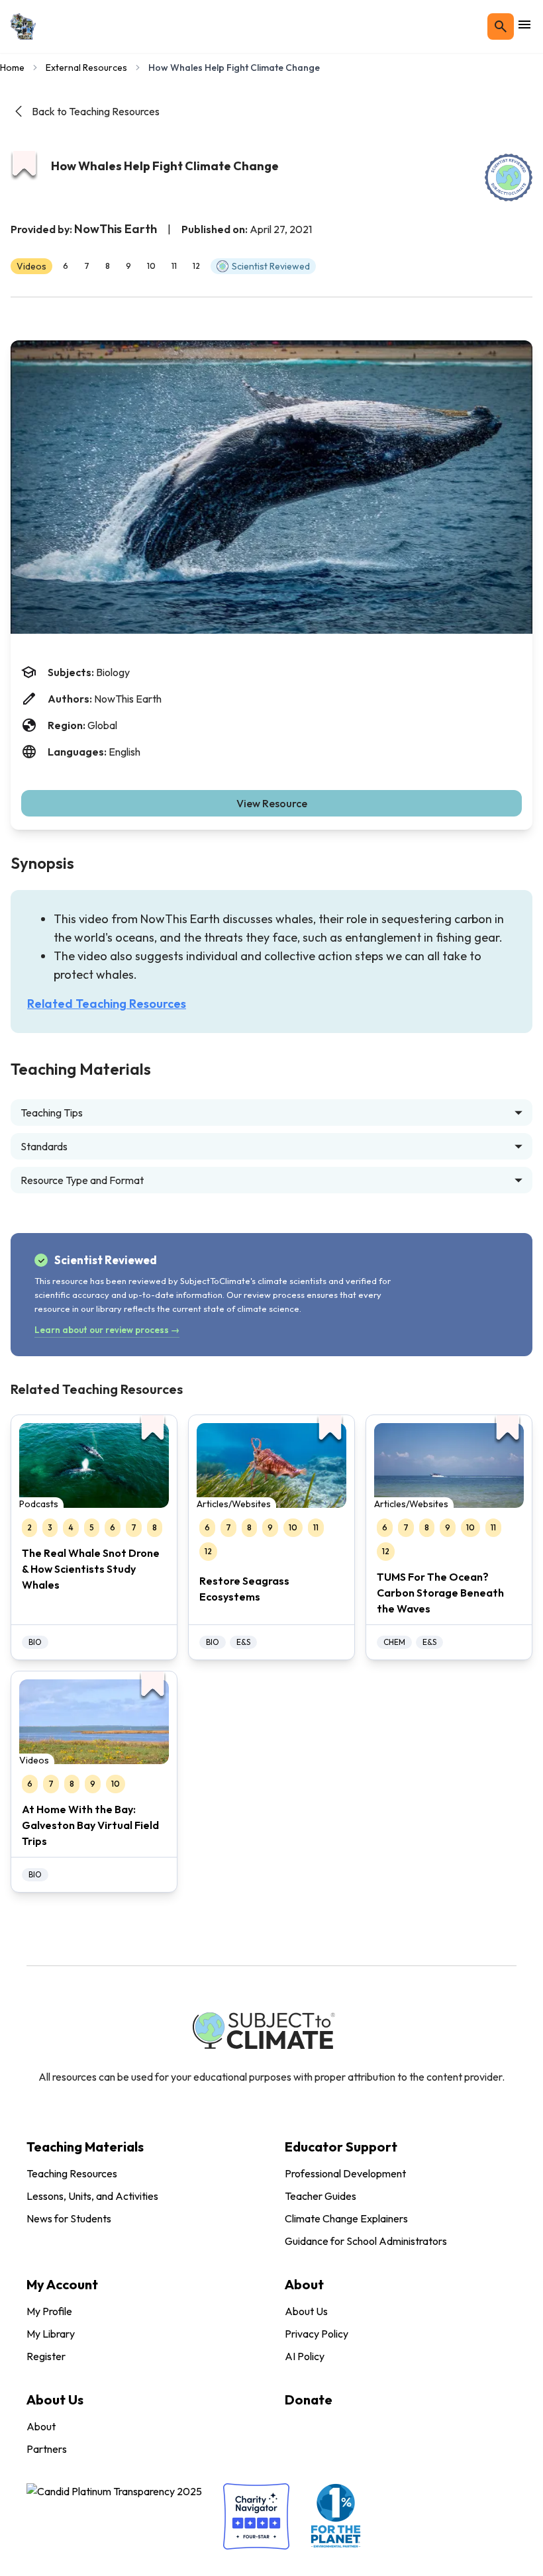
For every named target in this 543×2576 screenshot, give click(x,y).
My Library (51, 2334)
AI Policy (305, 2356)
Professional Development (345, 2173)
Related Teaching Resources (107, 1004)
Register (46, 2356)
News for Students (69, 2218)
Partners (47, 2449)
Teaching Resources (72, 2173)
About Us (306, 2311)
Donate (309, 2400)
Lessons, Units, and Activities (92, 2196)
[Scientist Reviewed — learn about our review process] (509, 177)
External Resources (86, 68)
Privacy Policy (317, 2334)
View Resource (272, 803)
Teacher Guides (321, 2196)
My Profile (49, 2311)
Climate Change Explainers (346, 2218)
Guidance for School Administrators (366, 2241)
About (41, 2426)
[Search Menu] (501, 26)
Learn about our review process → (107, 1330)
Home (12, 68)
